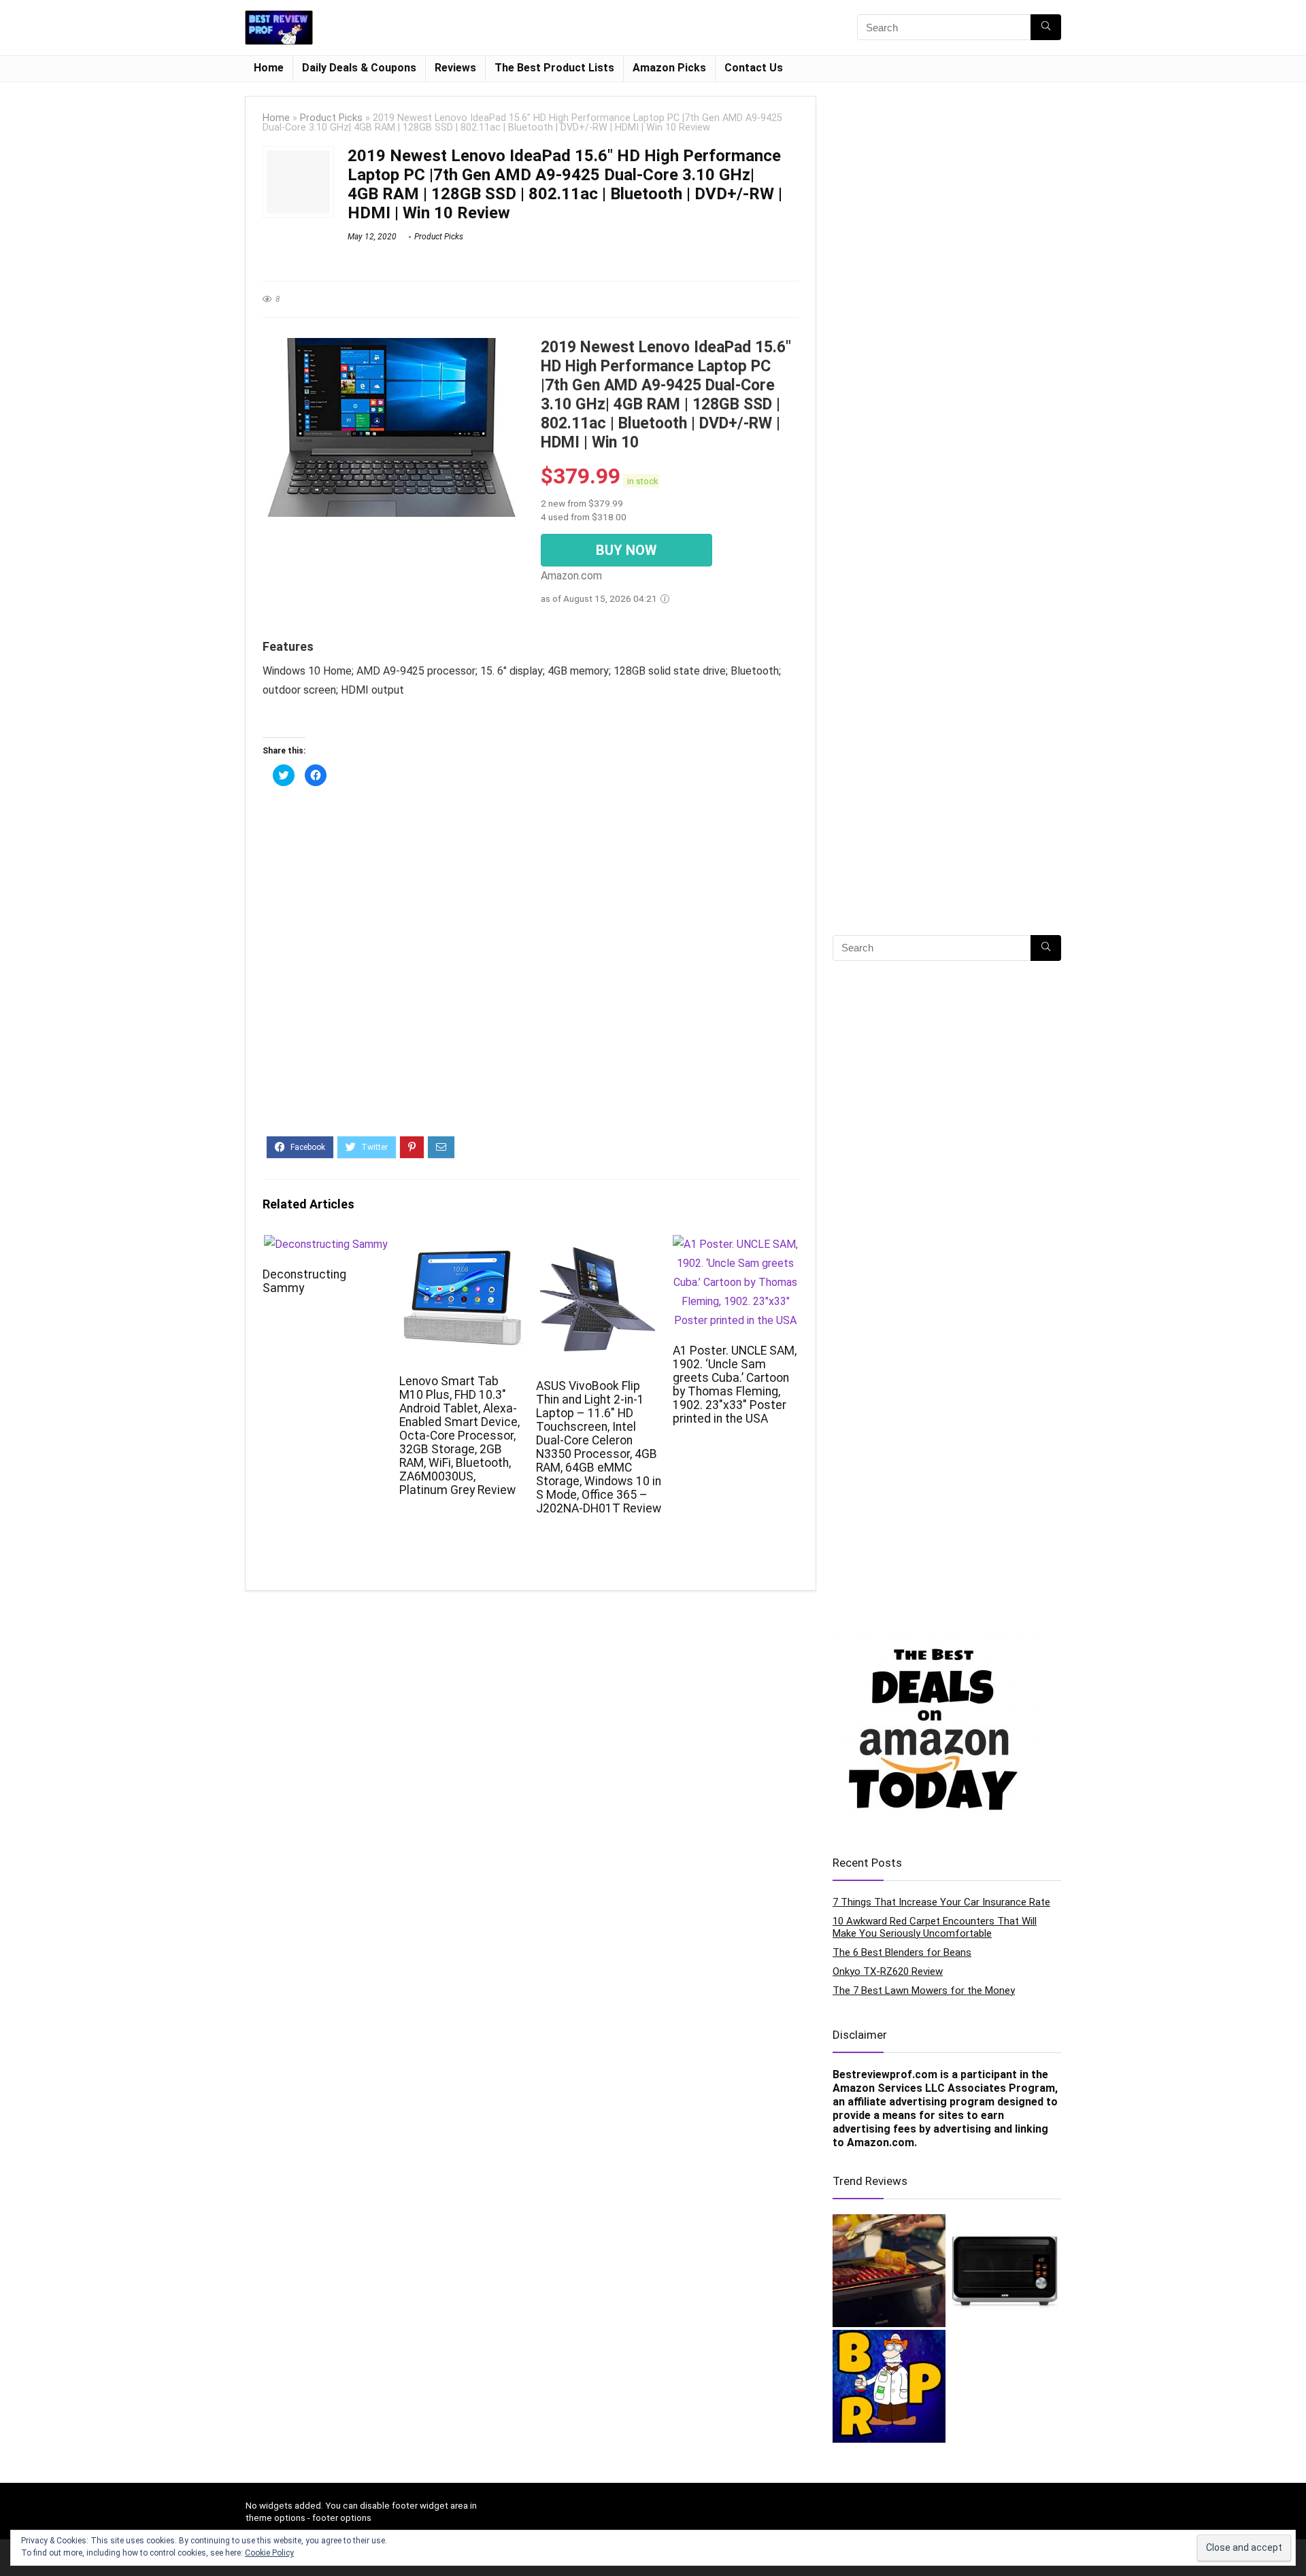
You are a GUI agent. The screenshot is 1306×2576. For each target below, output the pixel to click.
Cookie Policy (269, 2553)
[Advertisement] (531, 969)
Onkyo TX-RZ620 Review (888, 1971)
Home (269, 68)
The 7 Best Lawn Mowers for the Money (924, 1990)
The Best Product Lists (554, 68)
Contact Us (754, 68)
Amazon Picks (669, 68)
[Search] (1046, 27)
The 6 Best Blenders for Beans (902, 1952)
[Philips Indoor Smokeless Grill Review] (889, 2271)
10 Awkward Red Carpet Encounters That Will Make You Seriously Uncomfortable (935, 1927)
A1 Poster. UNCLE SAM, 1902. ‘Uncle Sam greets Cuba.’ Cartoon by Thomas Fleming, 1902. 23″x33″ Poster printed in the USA (735, 1385)
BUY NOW (626, 550)
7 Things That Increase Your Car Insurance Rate (941, 1902)
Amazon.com (881, 2142)
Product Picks (331, 118)
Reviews (455, 68)
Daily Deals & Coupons (359, 68)
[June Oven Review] (1005, 2271)
